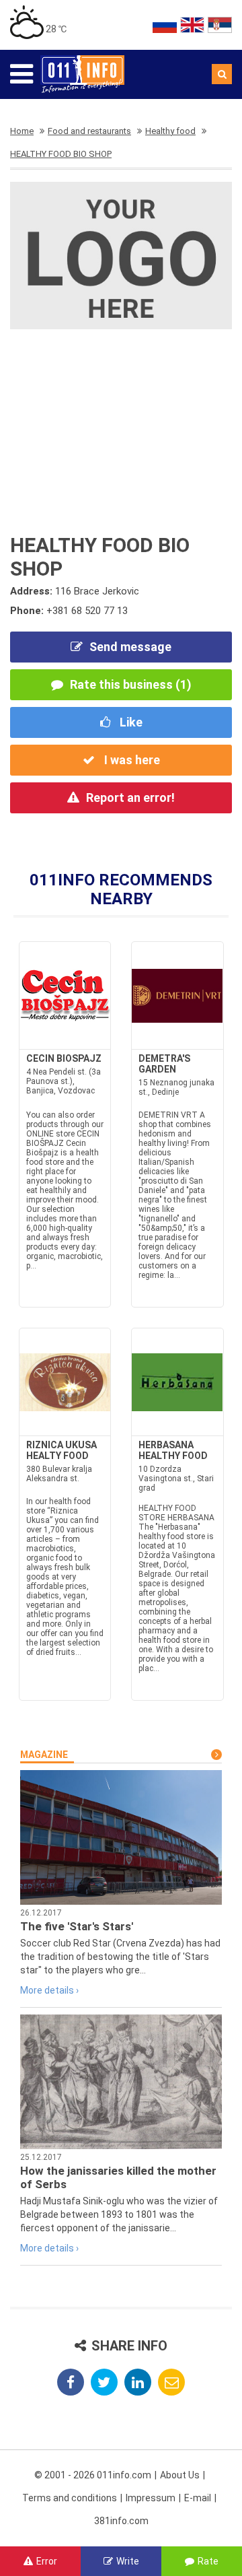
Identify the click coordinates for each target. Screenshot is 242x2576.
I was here (131, 760)
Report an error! (130, 798)
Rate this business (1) (131, 684)
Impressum (151, 2498)
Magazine (44, 1755)
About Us (180, 2475)
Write (128, 2561)
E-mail (198, 2498)
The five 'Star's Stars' (77, 1926)
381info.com (121, 2521)
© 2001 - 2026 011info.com (93, 2475)
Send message (130, 647)
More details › (49, 1990)
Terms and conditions (70, 2498)
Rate (208, 2561)
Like (130, 722)
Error (47, 2561)
